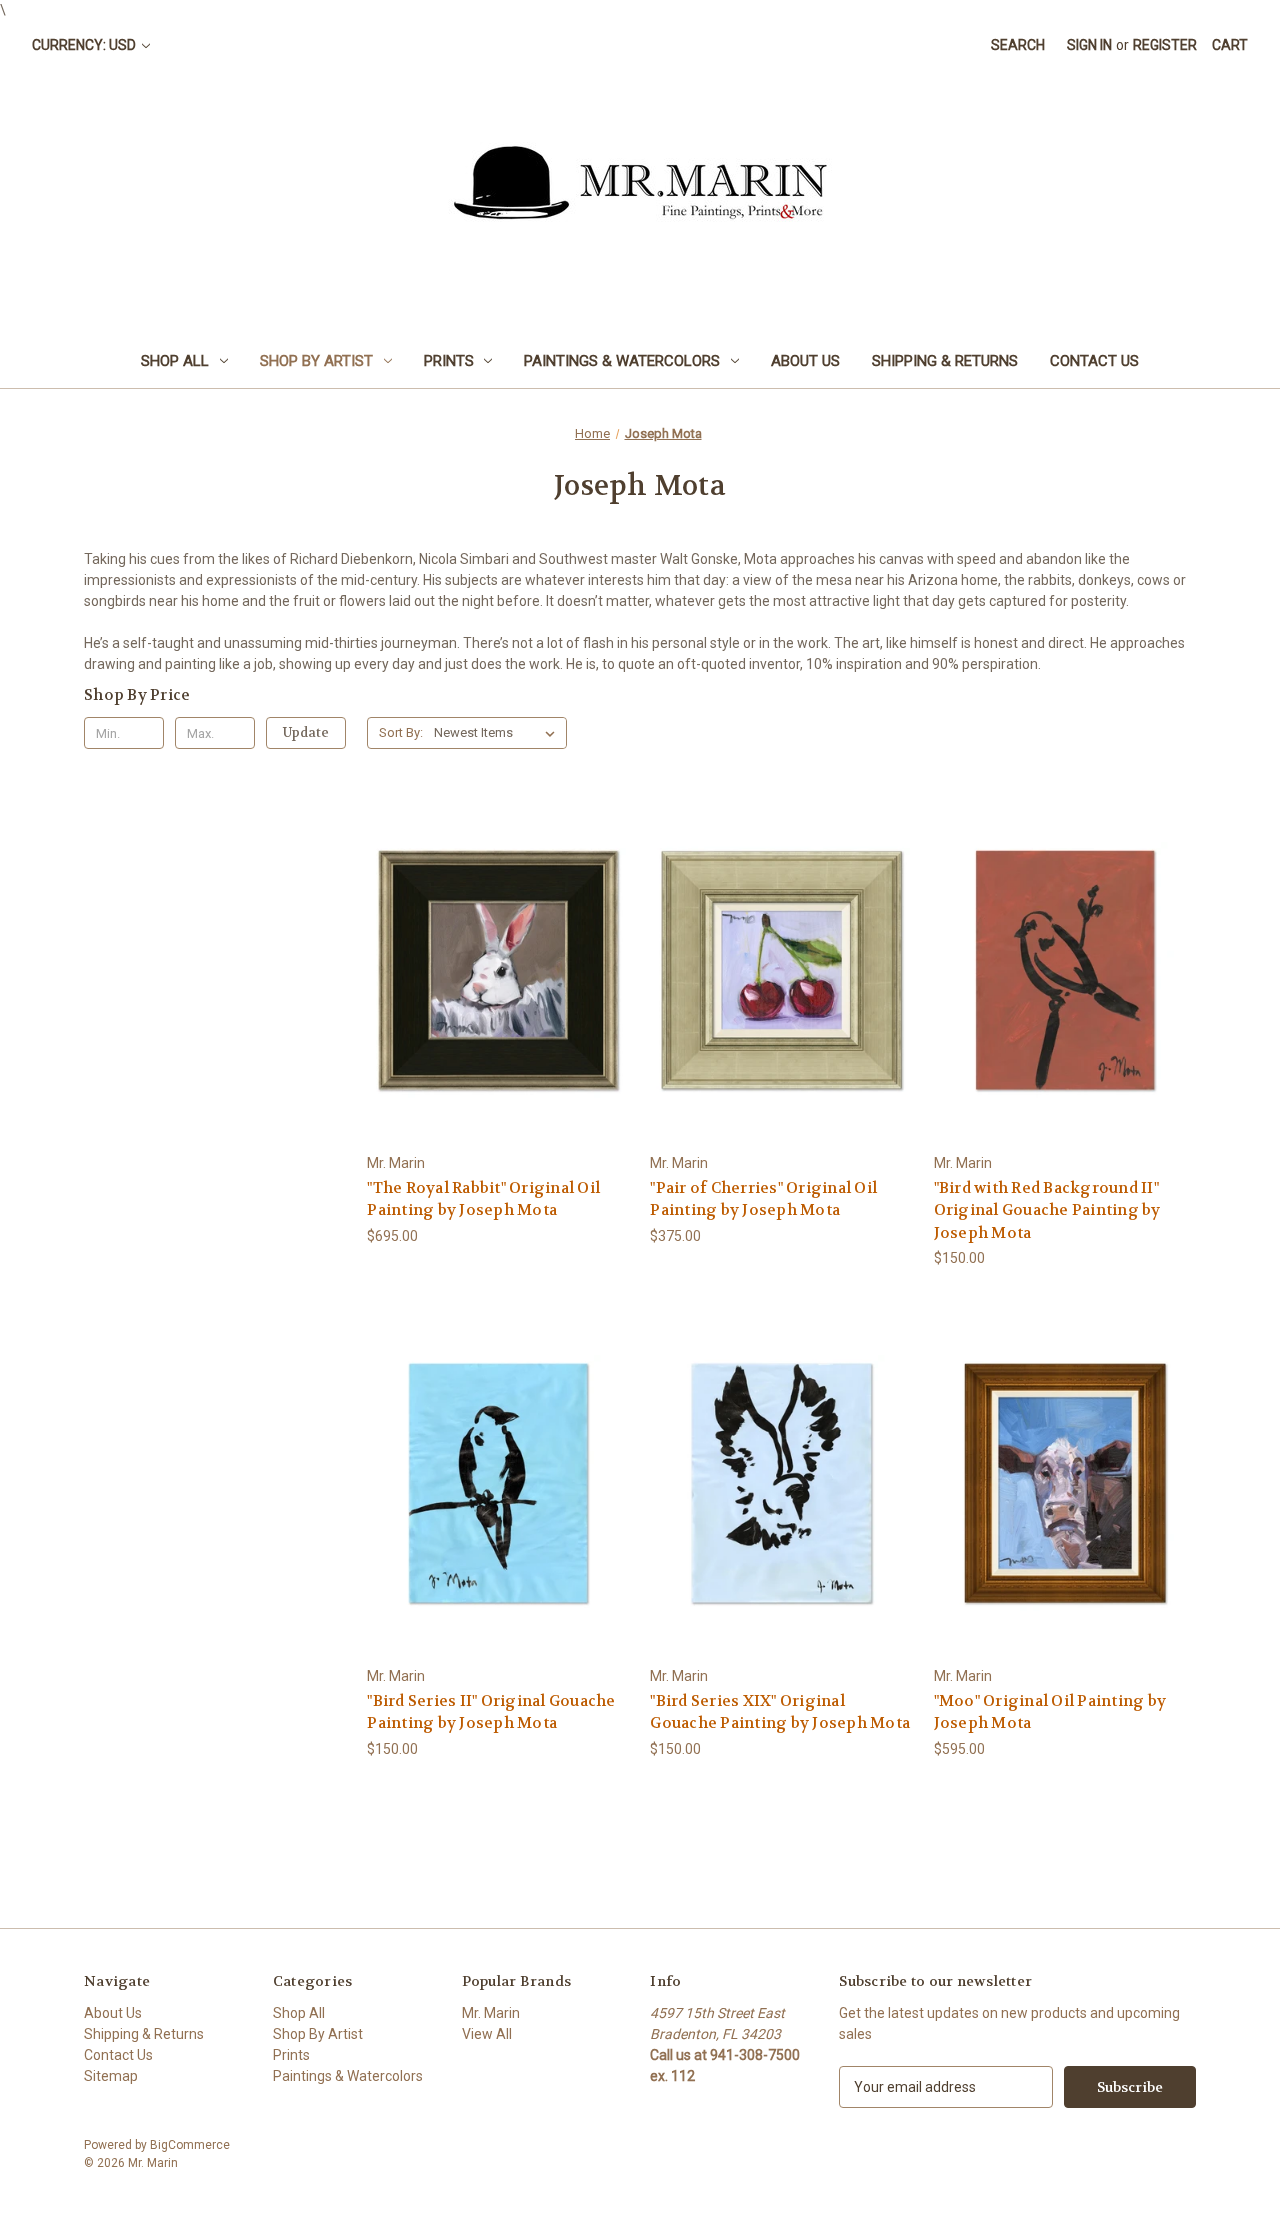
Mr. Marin (491, 2013)
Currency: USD (85, 45)
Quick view (495, 933)
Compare (491, 970)
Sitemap (111, 2076)
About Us (805, 361)
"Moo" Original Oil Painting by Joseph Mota (1050, 1712)
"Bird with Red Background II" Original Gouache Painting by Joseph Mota (1047, 1210)
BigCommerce (190, 2145)
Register (1165, 45)
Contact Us (1094, 361)
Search (1018, 45)
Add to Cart (498, 1005)
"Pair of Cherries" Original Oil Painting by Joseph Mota (763, 1199)
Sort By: (401, 732)
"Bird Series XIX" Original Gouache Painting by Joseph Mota (780, 1712)
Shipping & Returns (945, 361)
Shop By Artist (316, 361)
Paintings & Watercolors (622, 361)
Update (306, 732)
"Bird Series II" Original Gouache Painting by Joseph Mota (491, 1712)
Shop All (175, 361)
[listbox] (498, 733)
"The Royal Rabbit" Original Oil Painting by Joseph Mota (483, 1199)
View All (487, 2034)
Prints (449, 361)
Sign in (1089, 45)
